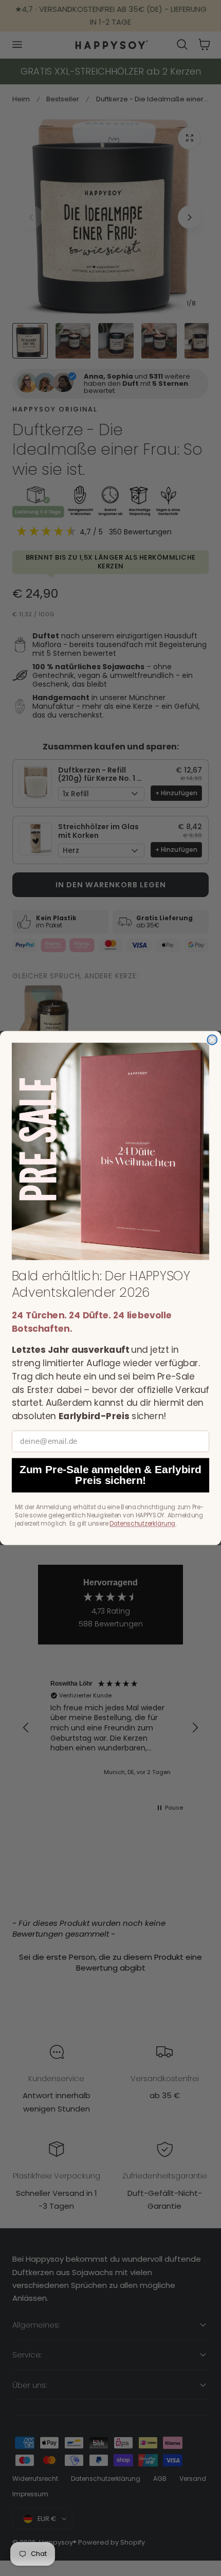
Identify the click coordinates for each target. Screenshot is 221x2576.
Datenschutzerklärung (143, 1524)
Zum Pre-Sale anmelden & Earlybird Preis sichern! (110, 1475)
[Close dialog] (212, 1040)
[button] (110, 1151)
